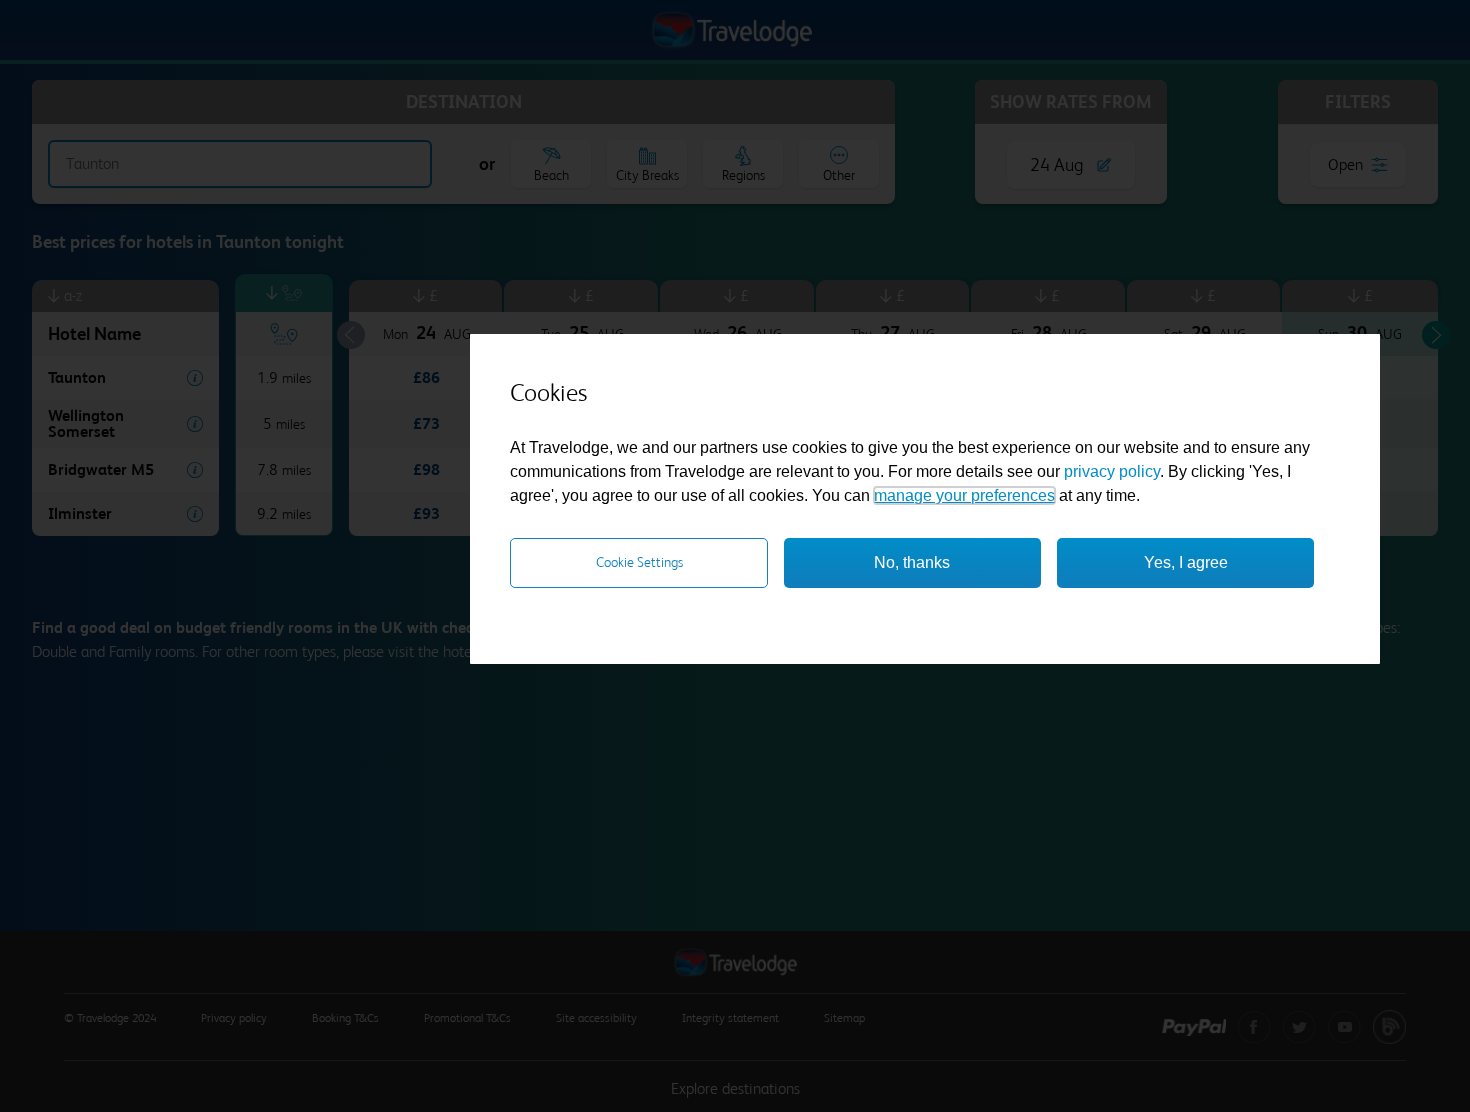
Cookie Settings (639, 562)
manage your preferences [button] (964, 495)
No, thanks (912, 562)
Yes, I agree (1186, 562)
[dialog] (925, 499)
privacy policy (1112, 471)
